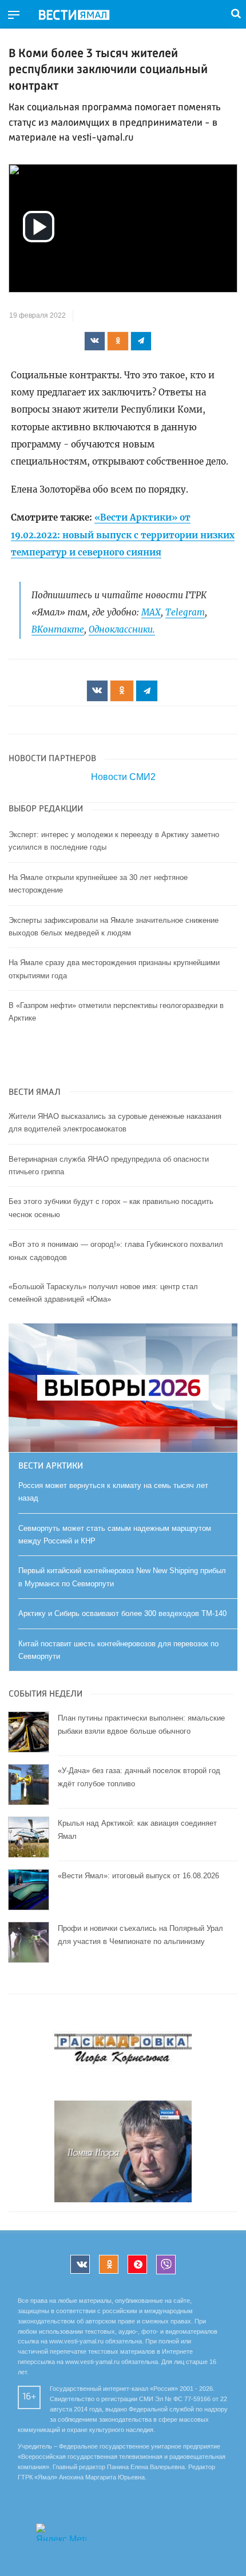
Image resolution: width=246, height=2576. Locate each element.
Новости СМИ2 (123, 777)
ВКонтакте (58, 629)
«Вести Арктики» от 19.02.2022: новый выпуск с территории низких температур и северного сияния (123, 535)
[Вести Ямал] (84, 15)
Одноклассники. (122, 629)
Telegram (185, 612)
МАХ (151, 612)
